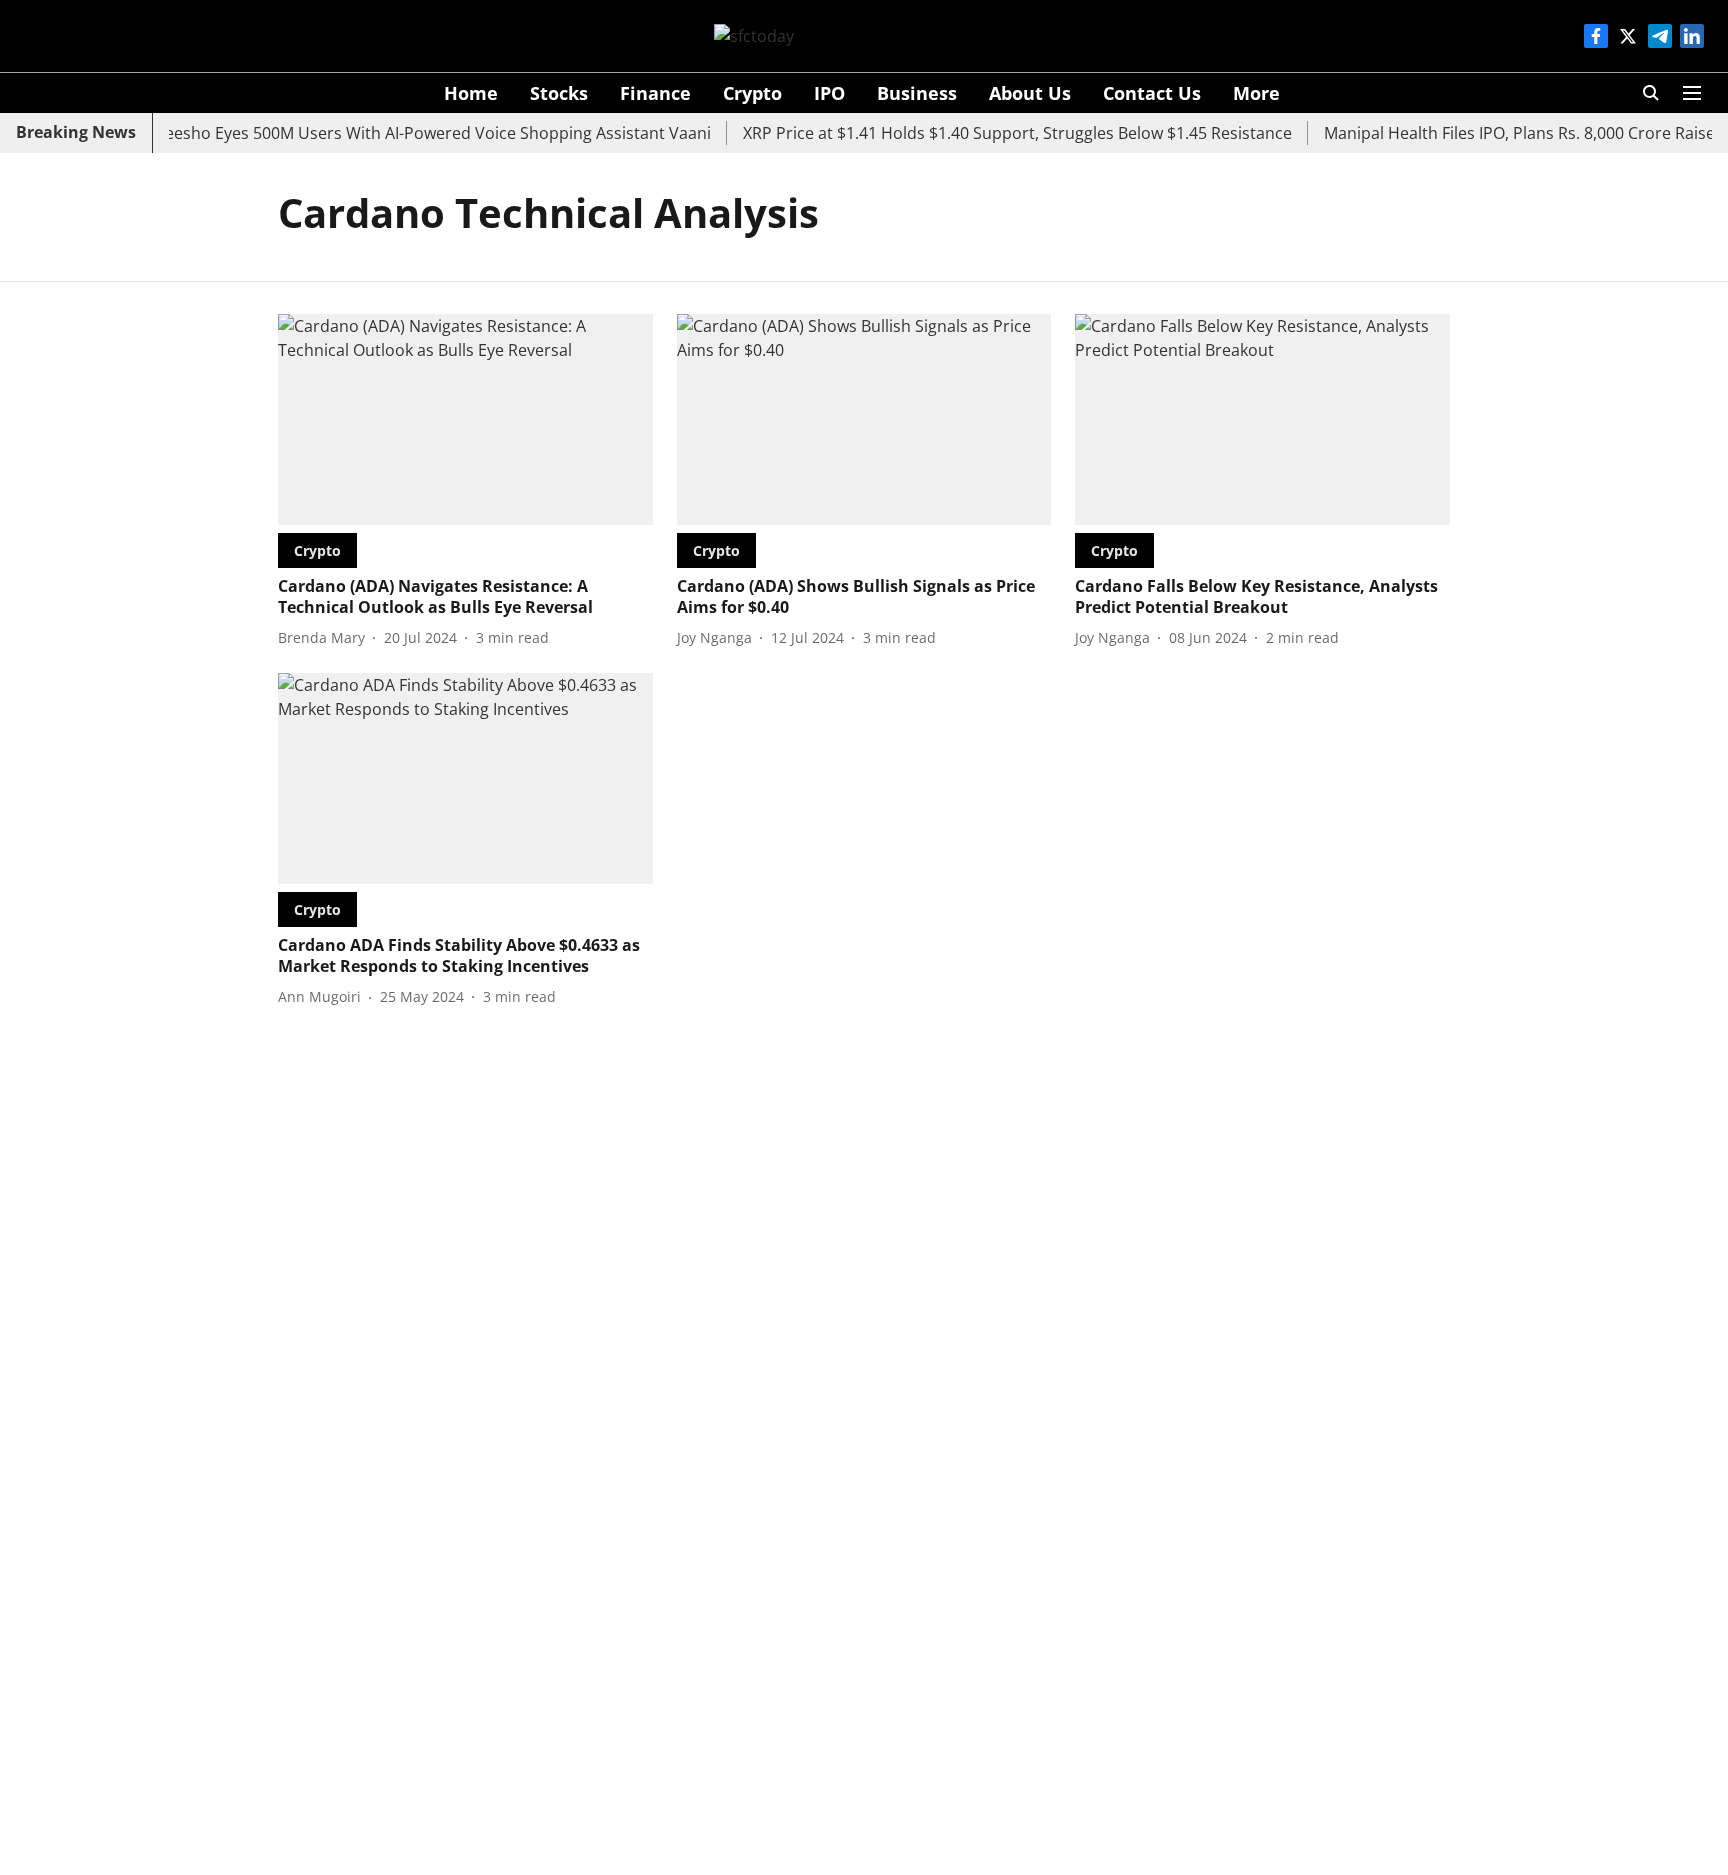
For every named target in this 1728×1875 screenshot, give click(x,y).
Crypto (752, 93)
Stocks (559, 93)
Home (471, 93)
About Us (1030, 93)
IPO (829, 93)
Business (917, 93)
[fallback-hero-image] (465, 419)
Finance (655, 93)
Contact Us (1152, 93)
